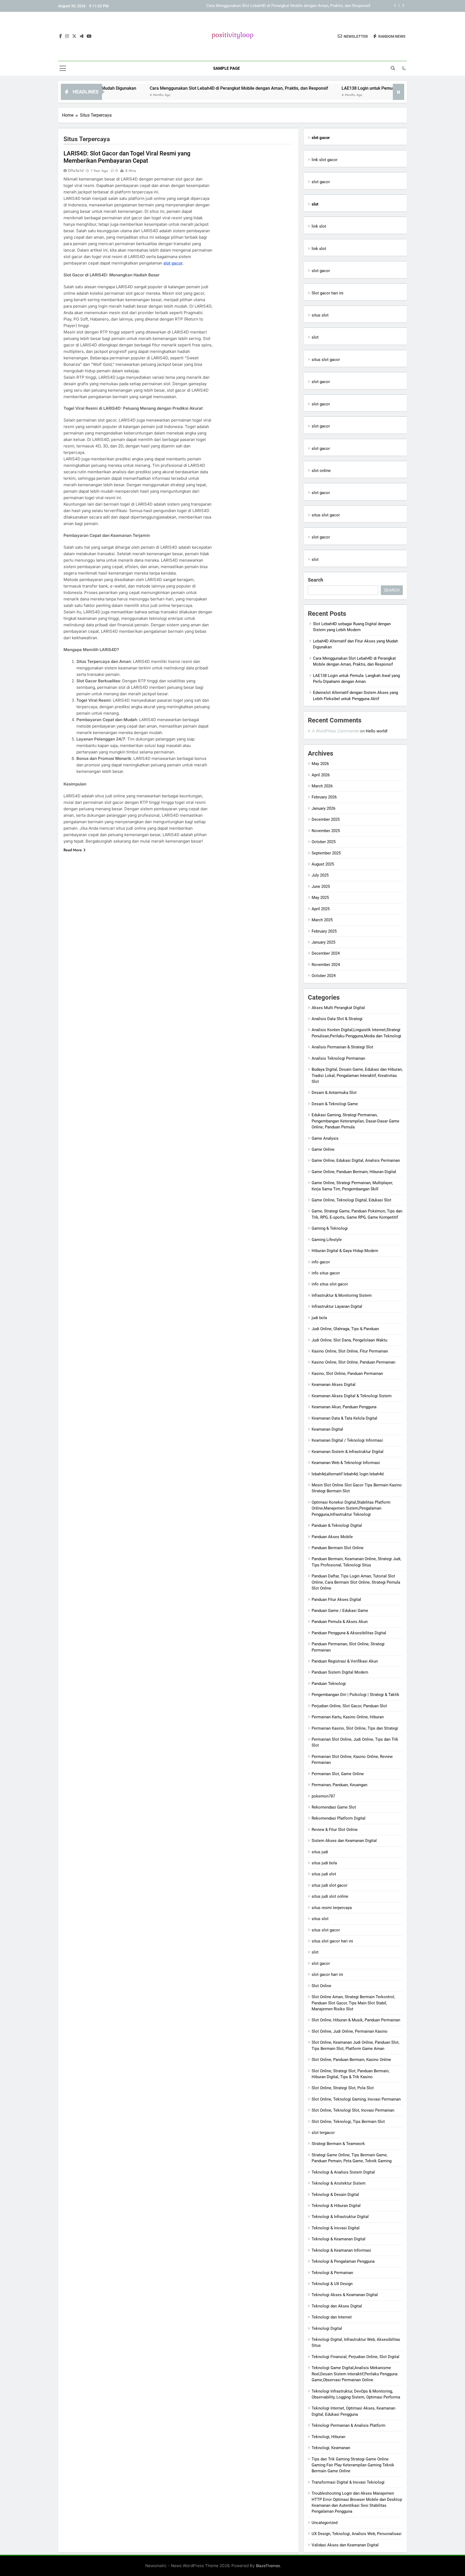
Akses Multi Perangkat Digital (338, 1008)
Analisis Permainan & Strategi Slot (342, 1047)
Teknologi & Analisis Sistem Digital (343, 2172)
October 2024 (324, 976)
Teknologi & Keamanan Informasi (341, 2250)
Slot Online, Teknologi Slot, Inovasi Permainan (353, 2110)
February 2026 (324, 797)
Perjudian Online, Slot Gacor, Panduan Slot (349, 1706)
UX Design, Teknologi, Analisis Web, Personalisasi (357, 2534)
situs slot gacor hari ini (332, 1941)
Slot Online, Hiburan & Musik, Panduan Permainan (356, 2020)
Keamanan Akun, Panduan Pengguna (344, 1407)
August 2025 (323, 864)
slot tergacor (323, 2133)
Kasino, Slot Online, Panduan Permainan (347, 1374)
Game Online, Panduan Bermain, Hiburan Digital (354, 1172)
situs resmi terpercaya (332, 1908)
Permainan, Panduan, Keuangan (339, 1785)
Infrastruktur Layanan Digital (337, 1306)
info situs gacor (326, 1273)
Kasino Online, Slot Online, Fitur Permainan (350, 1351)
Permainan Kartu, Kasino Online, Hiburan (348, 1717)
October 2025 (324, 842)
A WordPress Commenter (335, 731)
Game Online (323, 1149)
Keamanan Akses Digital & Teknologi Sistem (352, 1396)
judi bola (319, 1318)
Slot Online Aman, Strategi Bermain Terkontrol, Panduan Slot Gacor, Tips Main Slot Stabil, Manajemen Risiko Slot (353, 2003)
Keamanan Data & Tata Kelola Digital (344, 1418)
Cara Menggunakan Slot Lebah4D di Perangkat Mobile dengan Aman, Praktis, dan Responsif (167, 88)
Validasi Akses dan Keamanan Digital (345, 2545)
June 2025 (321, 887)
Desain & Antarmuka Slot (334, 1093)
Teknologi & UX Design (332, 2284)
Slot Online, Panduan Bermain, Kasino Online (351, 2060)
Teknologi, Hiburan (328, 2437)
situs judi (320, 1852)
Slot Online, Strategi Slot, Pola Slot (343, 2088)
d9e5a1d (76, 171)
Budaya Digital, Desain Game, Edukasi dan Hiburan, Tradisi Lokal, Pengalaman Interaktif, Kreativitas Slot (357, 1075)
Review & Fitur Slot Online (335, 1830)
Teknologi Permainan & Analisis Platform (348, 2425)
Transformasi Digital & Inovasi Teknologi (348, 2482)
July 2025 (320, 875)
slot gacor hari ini (327, 1974)
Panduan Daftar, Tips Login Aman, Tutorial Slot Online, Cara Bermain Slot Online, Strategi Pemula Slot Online (356, 1582)
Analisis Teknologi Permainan (338, 1058)
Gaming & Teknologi (330, 1228)
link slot (319, 226)
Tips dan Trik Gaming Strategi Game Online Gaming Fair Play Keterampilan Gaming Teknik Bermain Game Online (353, 2465)
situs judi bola (324, 1863)
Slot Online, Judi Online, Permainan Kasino (350, 2031)
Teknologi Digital (327, 2328)
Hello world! (377, 731)
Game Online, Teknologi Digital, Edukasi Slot (351, 1200)
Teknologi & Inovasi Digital (336, 2228)
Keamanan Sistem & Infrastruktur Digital (348, 1452)
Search (316, 580)
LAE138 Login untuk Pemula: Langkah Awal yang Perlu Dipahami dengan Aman (300, 6)
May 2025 (320, 898)
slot (315, 337)
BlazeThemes (268, 2566)
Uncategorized (325, 2523)
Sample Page (226, 68)
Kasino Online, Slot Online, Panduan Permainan (353, 1362)
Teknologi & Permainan (332, 2273)
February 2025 (324, 931)
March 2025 (322, 920)
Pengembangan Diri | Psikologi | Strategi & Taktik (355, 1695)
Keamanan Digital (327, 1429)
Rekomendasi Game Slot (334, 1807)
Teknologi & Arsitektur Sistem (339, 2183)
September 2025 (326, 853)
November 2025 (326, 831)
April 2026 (321, 775)
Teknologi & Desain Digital (335, 2195)
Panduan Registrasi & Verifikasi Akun (345, 1661)
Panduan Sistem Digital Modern (340, 1672)
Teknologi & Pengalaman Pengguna (343, 2261)
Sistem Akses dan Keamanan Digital (344, 1841)
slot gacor (173, 263)
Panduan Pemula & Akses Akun (340, 1622)
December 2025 (326, 819)
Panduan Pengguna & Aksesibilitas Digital (349, 1633)
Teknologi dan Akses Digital (337, 2306)
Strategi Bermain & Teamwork (338, 2144)
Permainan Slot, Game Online (338, 1774)
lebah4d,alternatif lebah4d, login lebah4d (348, 1474)
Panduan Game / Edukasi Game (340, 1611)
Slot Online (321, 1986)
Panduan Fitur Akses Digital (336, 1600)
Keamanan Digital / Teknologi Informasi (347, 1440)
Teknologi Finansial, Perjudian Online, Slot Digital (355, 2357)
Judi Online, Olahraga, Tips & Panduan (345, 1329)
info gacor (321, 1262)
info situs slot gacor (330, 1284)
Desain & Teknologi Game (335, 1104)
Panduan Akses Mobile (332, 1537)
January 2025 (323, 942)
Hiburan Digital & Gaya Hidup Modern (345, 1251)
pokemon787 (323, 1796)
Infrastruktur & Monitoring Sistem (342, 1295)
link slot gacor (325, 160)
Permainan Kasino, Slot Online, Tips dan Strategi (355, 1728)
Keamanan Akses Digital (334, 1385)
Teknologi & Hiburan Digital (336, 2206)
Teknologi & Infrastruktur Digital (340, 2217)
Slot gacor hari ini (327, 293)
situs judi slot (324, 1874)
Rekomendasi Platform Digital (339, 1818)
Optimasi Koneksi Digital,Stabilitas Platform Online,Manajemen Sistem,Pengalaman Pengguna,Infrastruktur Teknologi (351, 1508)
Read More (73, 850)
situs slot (320, 315)
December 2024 (326, 953)
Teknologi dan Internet (332, 2317)
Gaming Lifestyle (327, 1240)
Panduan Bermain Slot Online (338, 1548)
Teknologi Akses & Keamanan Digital (345, 2295)
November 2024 (326, 965)
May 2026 (320, 764)
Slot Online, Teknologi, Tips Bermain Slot (348, 2122)
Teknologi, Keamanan (331, 2448)
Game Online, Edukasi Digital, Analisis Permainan (356, 1160)
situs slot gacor (326, 360)
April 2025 (321, 909)
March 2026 (322, 786)
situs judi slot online (330, 1896)
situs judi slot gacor (330, 1885)
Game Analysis (325, 1138)
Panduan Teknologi (329, 1684)
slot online (321, 471)
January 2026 (323, 808)
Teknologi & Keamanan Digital (339, 2239)
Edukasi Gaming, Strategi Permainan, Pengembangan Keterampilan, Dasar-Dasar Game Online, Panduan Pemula (355, 1121)
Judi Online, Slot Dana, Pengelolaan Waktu (349, 1340)
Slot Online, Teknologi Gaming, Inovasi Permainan (356, 2099)
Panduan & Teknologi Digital (337, 1525)
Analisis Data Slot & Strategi (337, 1019)
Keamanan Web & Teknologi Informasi (346, 1463)
